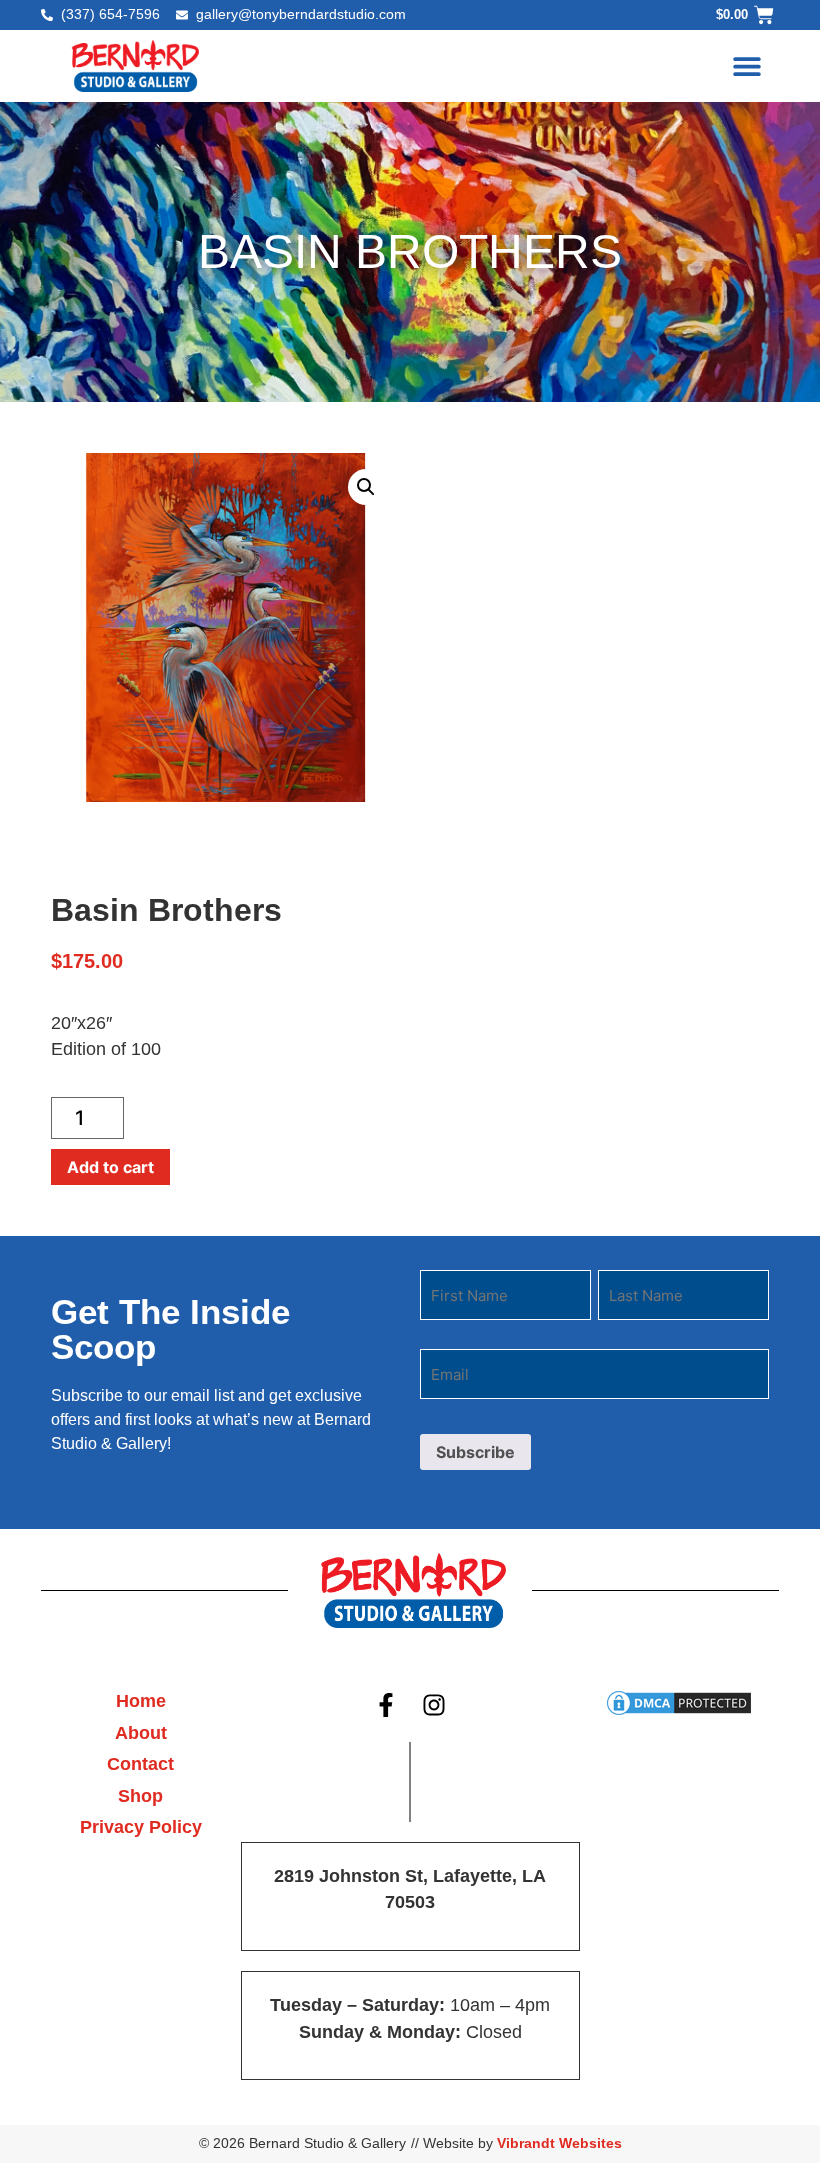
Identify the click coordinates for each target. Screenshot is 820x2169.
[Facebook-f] (386, 1705)
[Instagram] (435, 1705)
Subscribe (475, 1452)
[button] (746, 65)
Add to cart (110, 1167)
